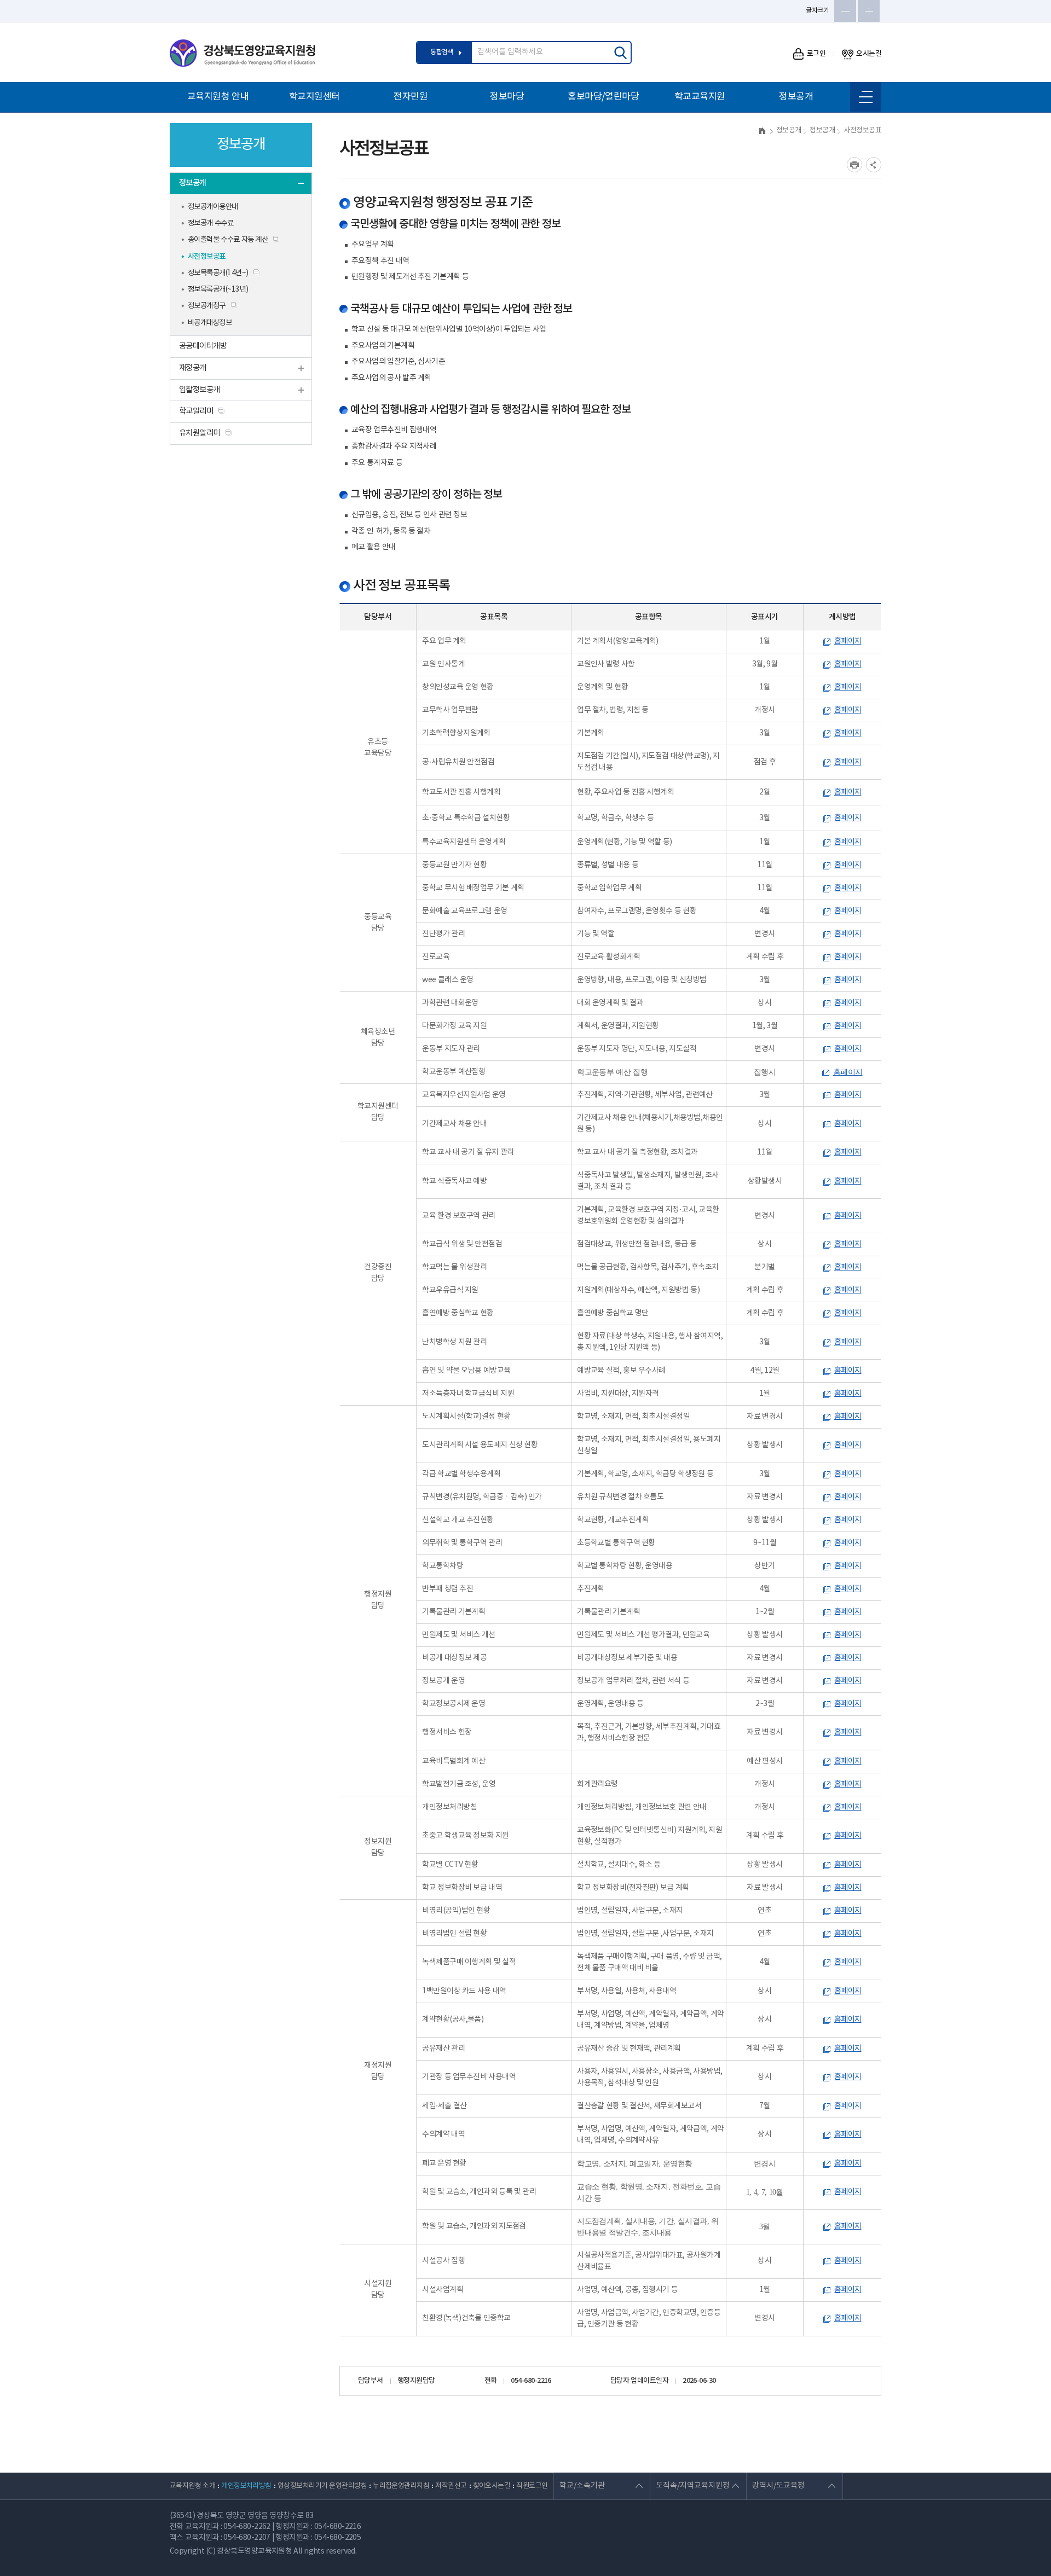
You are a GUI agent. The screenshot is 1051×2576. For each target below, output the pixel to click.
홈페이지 (848, 641)
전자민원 (411, 97)
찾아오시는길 (492, 2486)
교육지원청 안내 (218, 97)
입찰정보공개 (200, 390)
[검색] (620, 53)
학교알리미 (196, 411)
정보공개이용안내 (213, 207)
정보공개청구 (207, 306)
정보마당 (507, 97)
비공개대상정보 (210, 323)
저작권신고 (451, 2486)
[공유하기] (874, 165)
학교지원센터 (314, 97)
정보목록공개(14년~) (218, 273)
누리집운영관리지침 (401, 2486)
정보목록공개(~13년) (218, 289)
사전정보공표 (207, 257)
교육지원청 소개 (192, 2486)
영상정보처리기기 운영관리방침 (322, 2486)
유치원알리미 (200, 433)
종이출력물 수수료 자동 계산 (228, 240)
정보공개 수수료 (210, 223)
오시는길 (869, 54)
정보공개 (796, 97)
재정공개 (193, 368)
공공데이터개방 (203, 346)
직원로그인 (532, 2486)
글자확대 (869, 11)
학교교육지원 (700, 97)
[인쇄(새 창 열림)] (854, 165)
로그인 (816, 54)
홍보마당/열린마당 (603, 97)
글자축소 (845, 11)
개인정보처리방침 (246, 2486)
